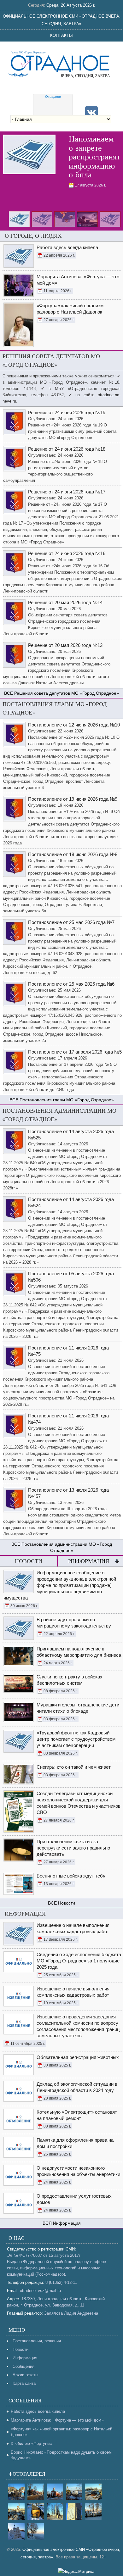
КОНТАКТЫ (61, 35)
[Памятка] (29, 155)
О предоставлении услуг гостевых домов (74, 2199)
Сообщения (23, 2366)
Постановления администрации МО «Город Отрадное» (67, 1547)
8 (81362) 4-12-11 (61, 2282)
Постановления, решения (37, 2341)
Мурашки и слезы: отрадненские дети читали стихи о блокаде (78, 1708)
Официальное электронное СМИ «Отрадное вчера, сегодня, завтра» (62, 20)
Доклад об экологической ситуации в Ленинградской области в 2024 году (77, 2087)
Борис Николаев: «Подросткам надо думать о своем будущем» (61, 2455)
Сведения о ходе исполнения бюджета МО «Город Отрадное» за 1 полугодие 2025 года (79, 1961)
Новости (67, 1903)
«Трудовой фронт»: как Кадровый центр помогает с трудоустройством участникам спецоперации (76, 1739)
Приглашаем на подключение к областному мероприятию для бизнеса (79, 1652)
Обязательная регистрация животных (78, 2057)
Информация (89, 1561)
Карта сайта (24, 2383)
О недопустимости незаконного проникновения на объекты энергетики (78, 2171)
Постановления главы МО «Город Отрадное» (67, 1100)
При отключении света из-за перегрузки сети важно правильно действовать (73, 1848)
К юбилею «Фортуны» (32, 2443)
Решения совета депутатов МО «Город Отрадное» (67, 693)
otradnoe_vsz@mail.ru (40, 2291)
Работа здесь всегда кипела (38, 2411)
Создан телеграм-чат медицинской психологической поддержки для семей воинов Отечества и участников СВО (79, 1803)
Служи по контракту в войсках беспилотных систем (70, 1680)
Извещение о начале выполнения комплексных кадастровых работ (73, 1928)
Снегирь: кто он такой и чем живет (74, 1767)
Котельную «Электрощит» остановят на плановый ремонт (77, 2115)
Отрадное (53, 97)
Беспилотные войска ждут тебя (71, 1876)
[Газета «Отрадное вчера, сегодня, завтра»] (61, 63)
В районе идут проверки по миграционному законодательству (74, 1623)
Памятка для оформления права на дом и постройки (75, 2143)
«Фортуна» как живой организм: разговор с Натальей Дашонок (61, 2432)
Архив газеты (25, 2375)
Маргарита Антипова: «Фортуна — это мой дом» (57, 2420)
